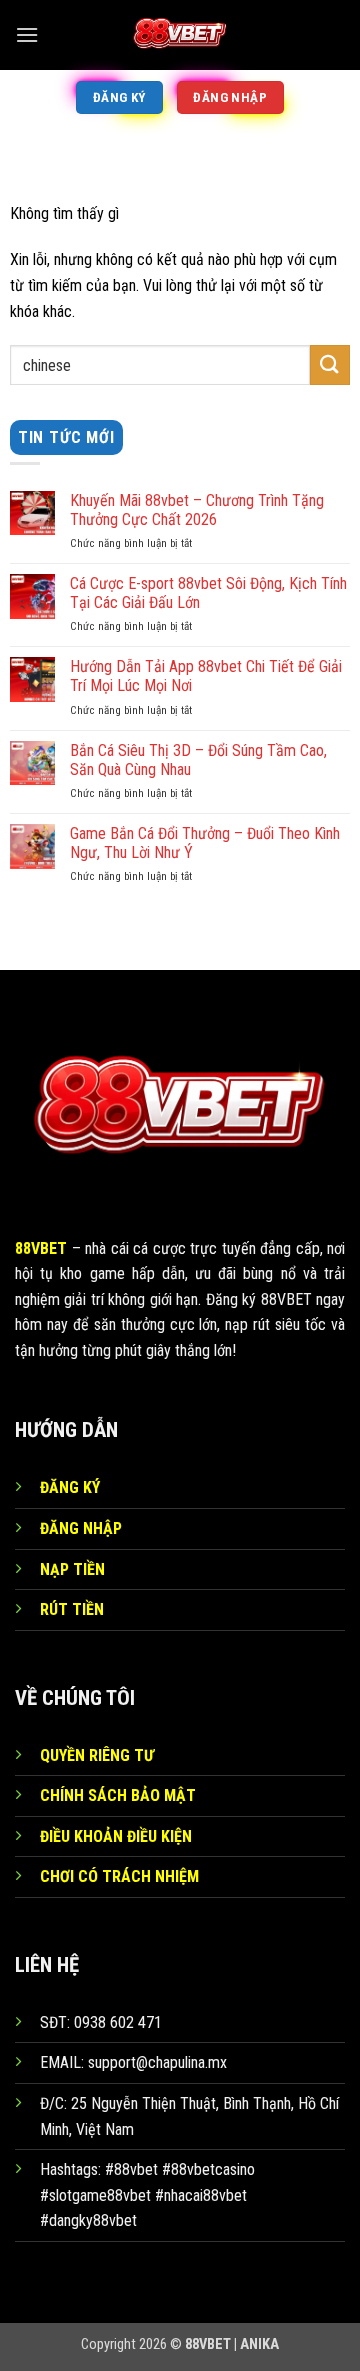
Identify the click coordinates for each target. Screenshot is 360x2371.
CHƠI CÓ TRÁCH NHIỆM (119, 1876)
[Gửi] (330, 364)
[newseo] (180, 35)
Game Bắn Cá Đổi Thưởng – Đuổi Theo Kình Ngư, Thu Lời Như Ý (205, 843)
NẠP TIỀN (72, 1569)
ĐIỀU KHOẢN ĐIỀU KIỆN (116, 1836)
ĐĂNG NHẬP (81, 1528)
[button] (27, 34)
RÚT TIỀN (72, 1609)
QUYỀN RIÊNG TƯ (97, 1755)
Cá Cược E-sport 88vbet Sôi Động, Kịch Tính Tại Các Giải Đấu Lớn (208, 593)
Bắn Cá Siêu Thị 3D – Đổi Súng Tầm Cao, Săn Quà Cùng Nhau (198, 760)
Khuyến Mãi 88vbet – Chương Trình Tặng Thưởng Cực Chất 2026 (197, 510)
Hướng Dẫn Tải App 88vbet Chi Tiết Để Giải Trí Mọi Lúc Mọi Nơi (206, 676)
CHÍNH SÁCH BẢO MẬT (118, 1795)
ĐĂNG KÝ (70, 1487)
